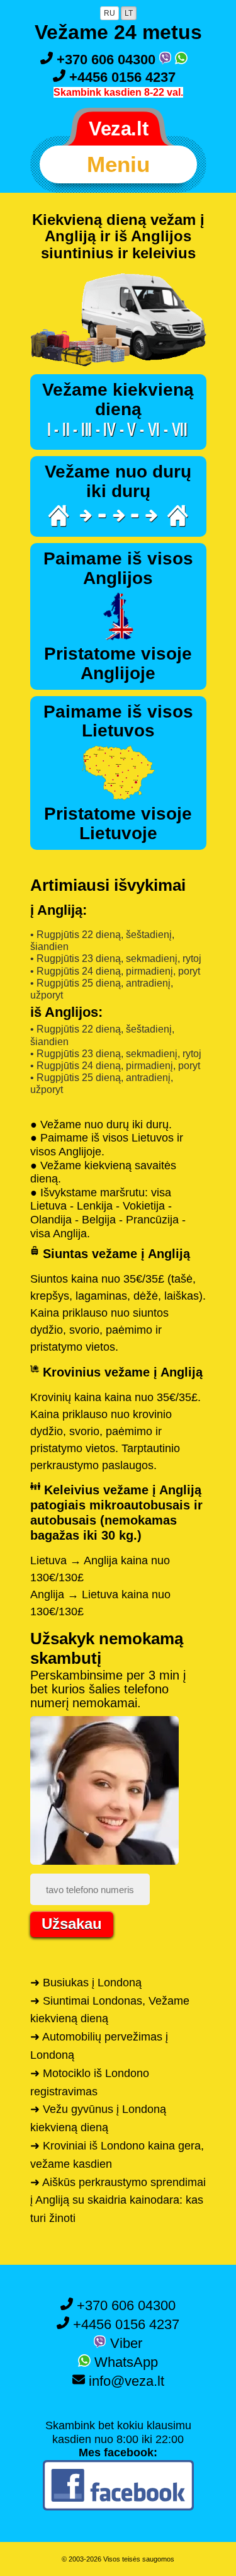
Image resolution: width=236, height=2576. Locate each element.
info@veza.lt (125, 2381)
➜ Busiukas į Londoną (86, 1983)
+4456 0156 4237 (121, 77)
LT (129, 13)
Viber (124, 2343)
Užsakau (72, 1924)
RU (110, 13)
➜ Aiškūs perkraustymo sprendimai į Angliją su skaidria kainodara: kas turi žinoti (118, 2201)
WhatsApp (124, 2362)
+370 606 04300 (106, 60)
